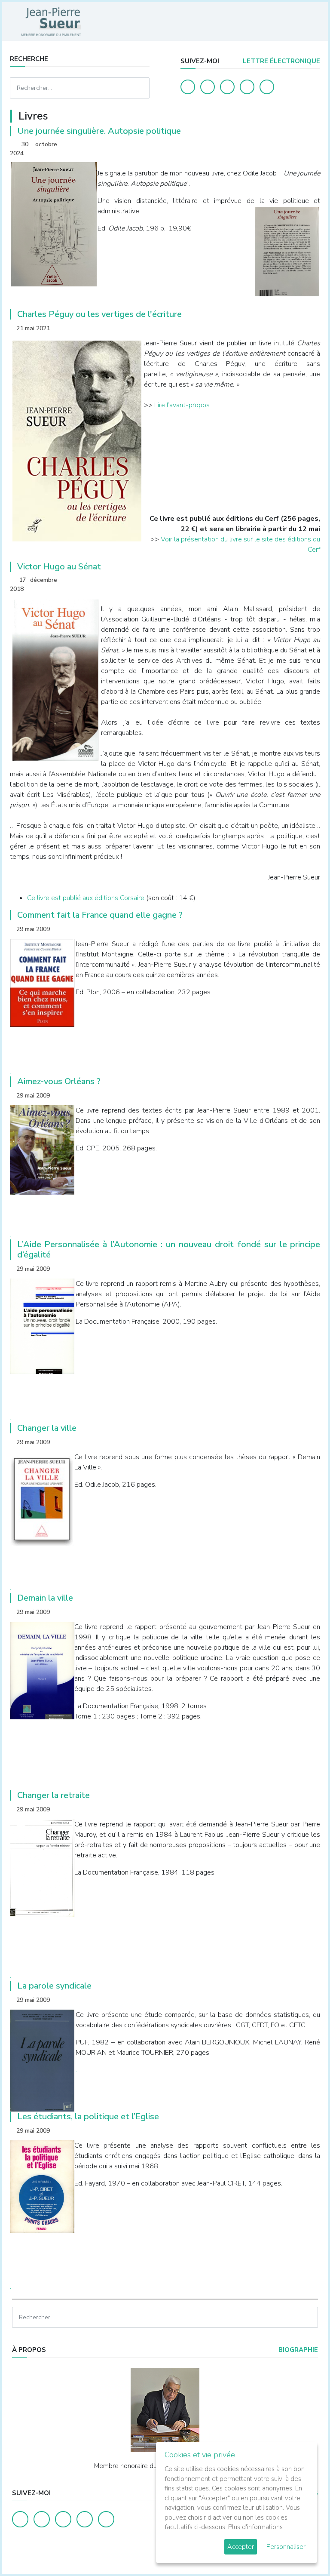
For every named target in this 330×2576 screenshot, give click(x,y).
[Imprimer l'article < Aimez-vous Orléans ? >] (299, 1096)
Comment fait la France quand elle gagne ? (100, 915)
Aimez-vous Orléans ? (59, 1081)
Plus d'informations (255, 2527)
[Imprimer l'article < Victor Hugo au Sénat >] (299, 581)
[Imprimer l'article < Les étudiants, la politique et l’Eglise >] (299, 2131)
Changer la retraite (53, 1795)
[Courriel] (267, 87)
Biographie (297, 2350)
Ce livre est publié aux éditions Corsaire (86, 898)
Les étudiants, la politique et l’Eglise (88, 2116)
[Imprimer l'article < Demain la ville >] (299, 1612)
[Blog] (227, 87)
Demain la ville (45, 1598)
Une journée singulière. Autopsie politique (99, 131)
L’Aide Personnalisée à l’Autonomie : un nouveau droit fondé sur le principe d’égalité (169, 1250)
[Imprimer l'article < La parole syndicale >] (299, 2000)
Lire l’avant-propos (182, 405)
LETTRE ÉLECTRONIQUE (281, 61)
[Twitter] (208, 87)
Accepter (241, 2547)
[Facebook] (188, 87)
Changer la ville (47, 1428)
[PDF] (312, 145)
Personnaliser (286, 2547)
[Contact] (247, 87)
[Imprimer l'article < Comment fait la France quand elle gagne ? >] (299, 929)
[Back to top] (303, 2549)
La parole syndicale (54, 1986)
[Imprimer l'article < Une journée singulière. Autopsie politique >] (299, 145)
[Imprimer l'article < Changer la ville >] (299, 1442)
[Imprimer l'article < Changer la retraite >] (299, 1809)
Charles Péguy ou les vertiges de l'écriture (99, 314)
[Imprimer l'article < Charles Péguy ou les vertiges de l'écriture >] (299, 328)
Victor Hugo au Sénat (59, 567)
